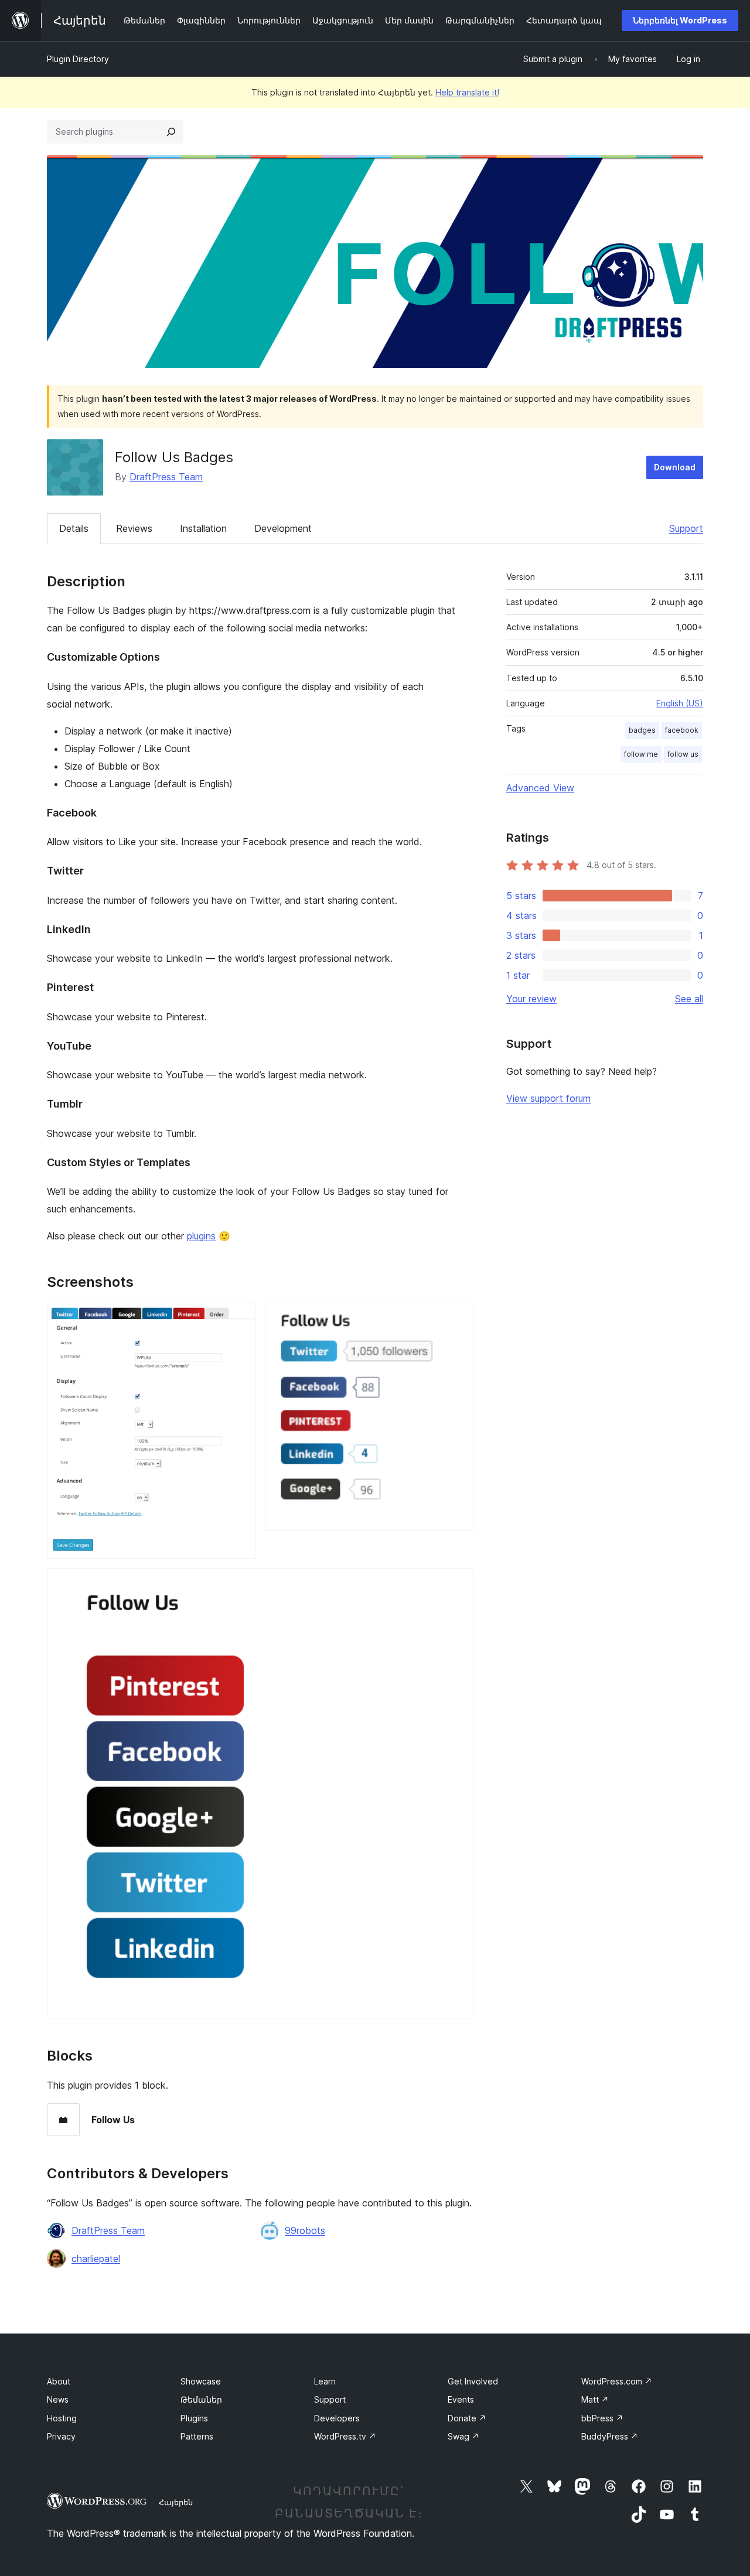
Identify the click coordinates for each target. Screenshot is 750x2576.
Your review (531, 999)
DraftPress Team (166, 477)
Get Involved (473, 2381)
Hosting (62, 2418)
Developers (337, 2418)
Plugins (194, 2418)
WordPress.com (617, 2381)
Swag (463, 2436)
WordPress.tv (345, 2436)
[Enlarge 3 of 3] (458, 1584)
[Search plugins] (171, 132)
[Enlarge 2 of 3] (458, 1318)
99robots (305, 2230)
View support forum (548, 1098)
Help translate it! (467, 92)
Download (675, 467)
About (59, 2381)
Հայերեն (176, 2502)
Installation (203, 528)
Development (283, 528)
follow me (641, 754)
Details (74, 528)
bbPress (602, 2418)
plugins (201, 1236)
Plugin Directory (78, 59)
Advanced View (540, 788)
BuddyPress (610, 2436)
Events (461, 2399)
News (58, 2399)
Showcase (201, 2381)
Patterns (197, 2436)
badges (642, 730)
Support (686, 528)
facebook (682, 730)
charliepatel (96, 2259)
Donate (467, 2418)
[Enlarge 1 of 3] (240, 1318)
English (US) (680, 703)
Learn (325, 2381)
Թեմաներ (201, 2399)
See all (689, 999)
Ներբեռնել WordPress (680, 20)
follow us (683, 754)
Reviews (134, 528)
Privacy (61, 2436)
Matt (595, 2399)
